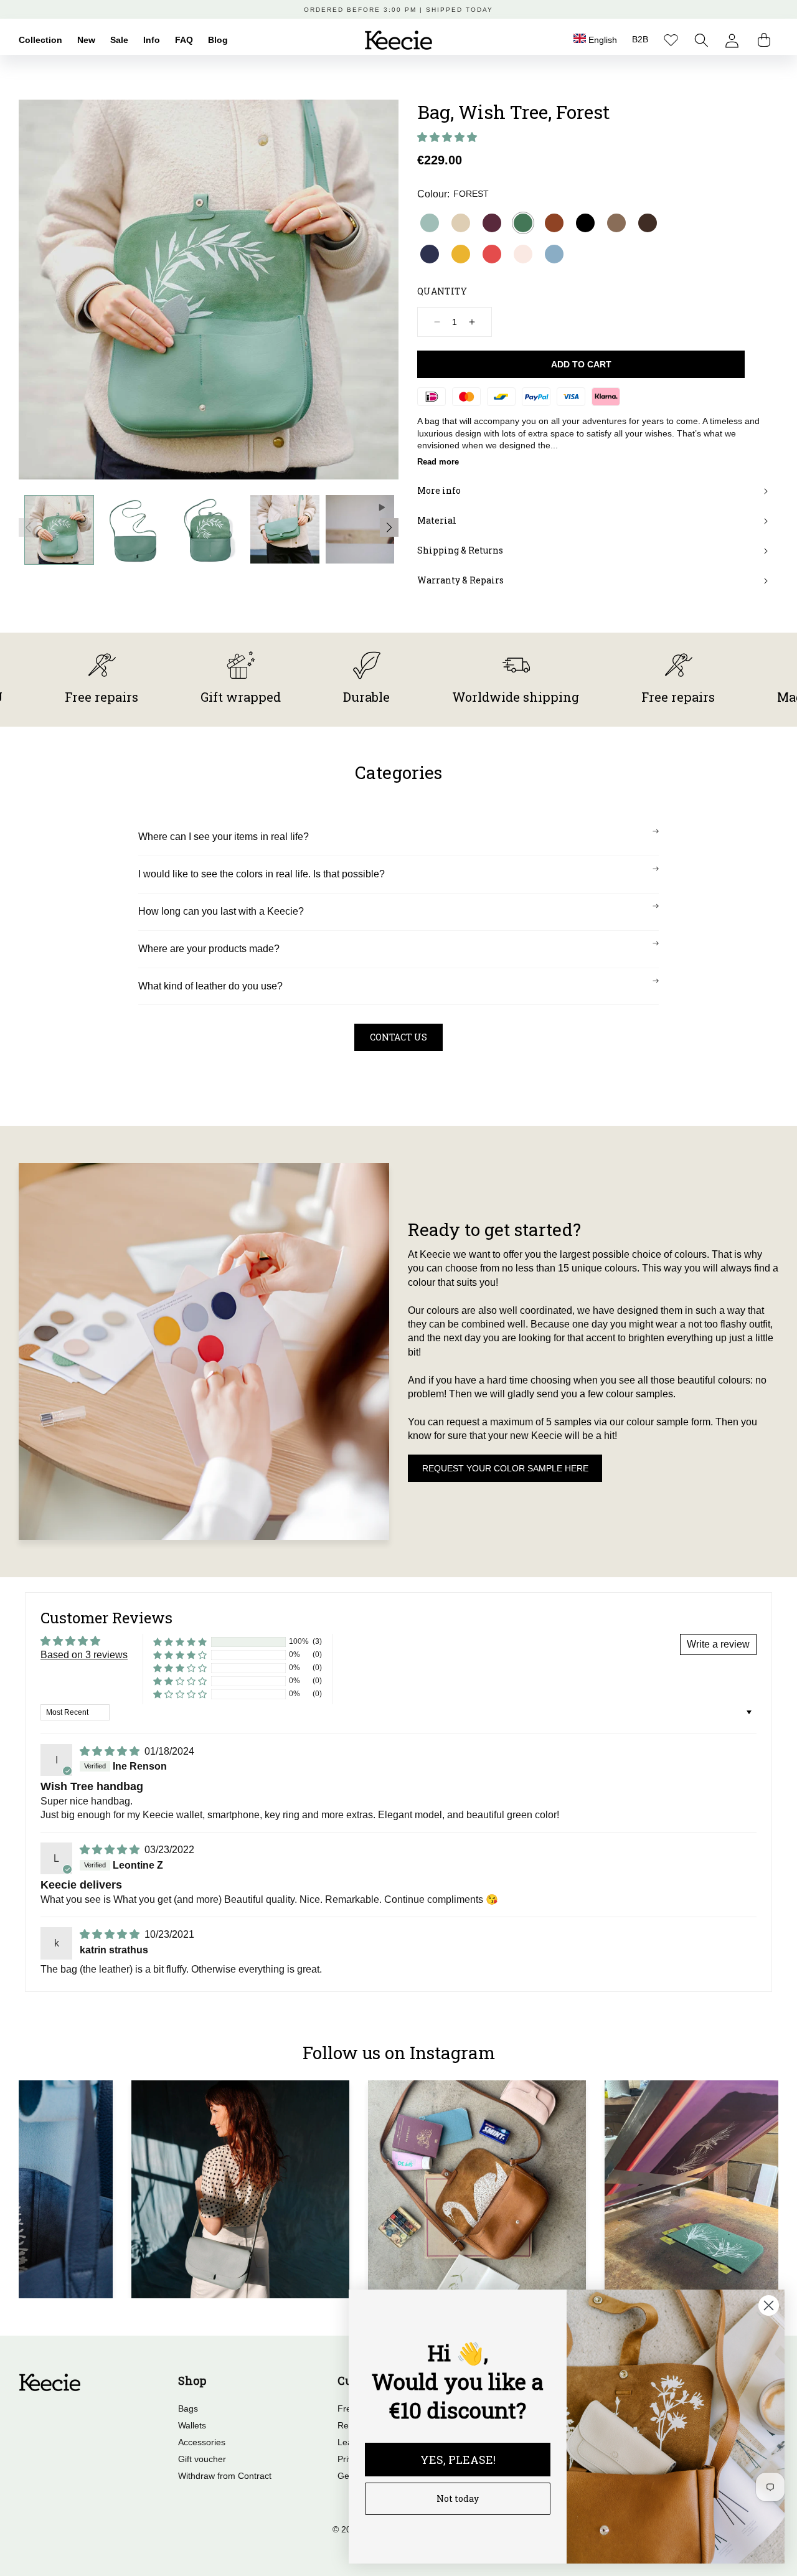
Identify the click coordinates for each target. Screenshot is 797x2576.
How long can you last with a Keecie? (221, 911)
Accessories (202, 2442)
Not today (458, 2498)
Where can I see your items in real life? (224, 837)
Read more (438, 462)
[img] (111, 1751)
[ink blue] (430, 254)
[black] (585, 223)
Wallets (192, 2425)
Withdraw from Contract (225, 2476)
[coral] (492, 254)
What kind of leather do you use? (210, 986)
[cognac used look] (554, 223)
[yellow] (461, 254)
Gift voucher (202, 2459)
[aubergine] (492, 223)
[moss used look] (616, 223)
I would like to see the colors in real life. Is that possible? (262, 874)
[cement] (461, 223)
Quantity (442, 291)
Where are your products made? (209, 949)
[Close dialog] (769, 2305)
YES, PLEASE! (458, 2460)
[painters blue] (554, 254)
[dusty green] (430, 223)
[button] (701, 40)
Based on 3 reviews (84, 1655)
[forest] (523, 223)
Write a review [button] (718, 1644)
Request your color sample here (505, 1468)
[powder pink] (523, 254)
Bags (188, 2409)
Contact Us (398, 1037)
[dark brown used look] (648, 223)
